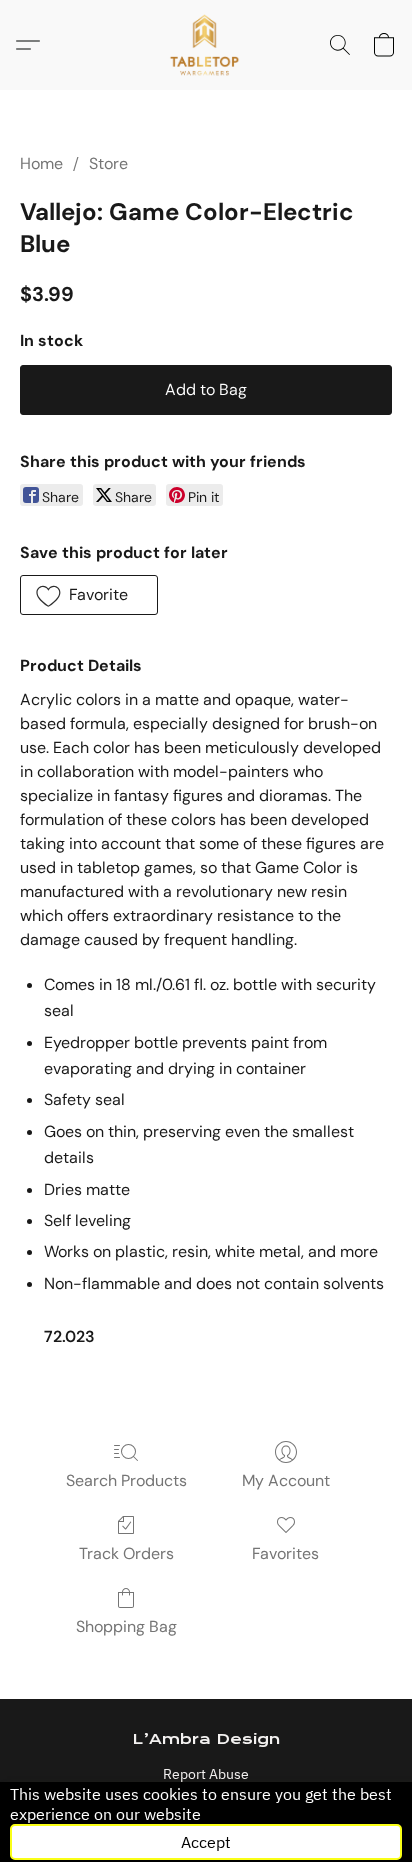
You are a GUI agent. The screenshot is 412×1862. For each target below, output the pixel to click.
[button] (206, 45)
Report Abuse (206, 1774)
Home (41, 163)
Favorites (285, 1553)
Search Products (126, 1480)
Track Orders (126, 1553)
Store (108, 163)
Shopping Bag (126, 1626)
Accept (206, 1842)
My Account (286, 1480)
